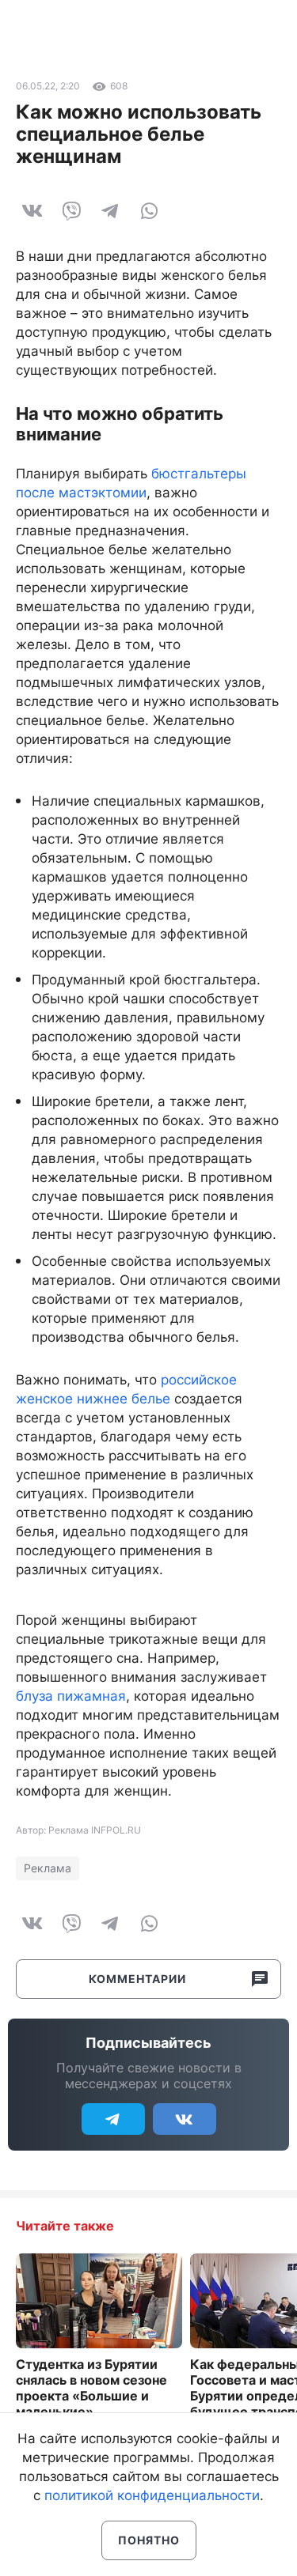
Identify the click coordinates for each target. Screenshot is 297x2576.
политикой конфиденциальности (152, 2495)
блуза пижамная (71, 1696)
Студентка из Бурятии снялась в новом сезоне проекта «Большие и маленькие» (91, 2388)
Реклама (48, 1868)
